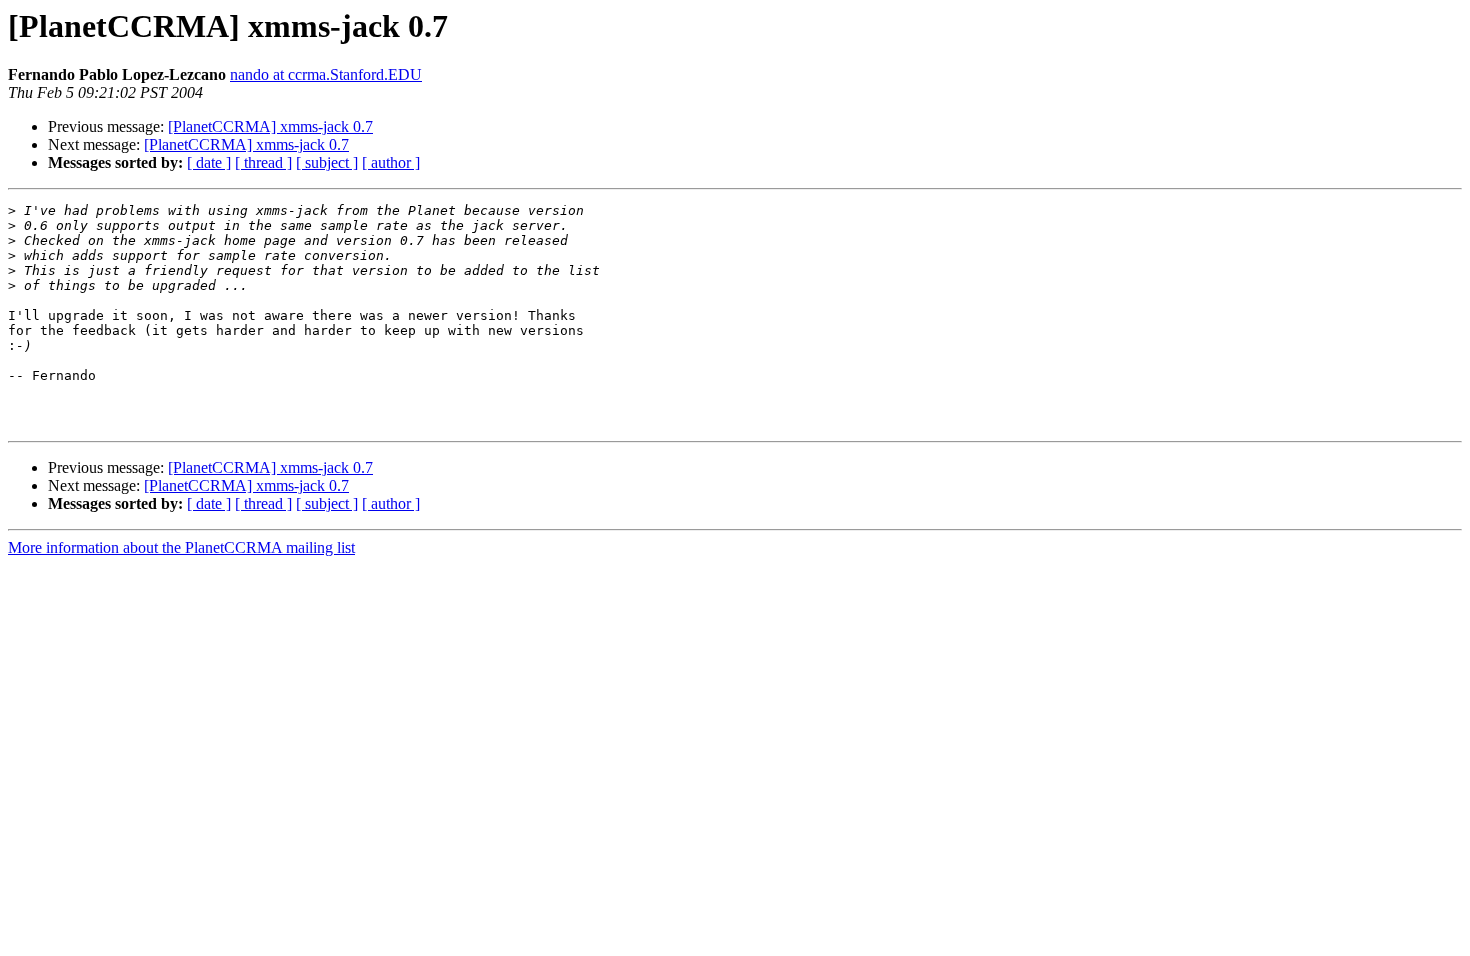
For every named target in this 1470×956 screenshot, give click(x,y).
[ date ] (209, 162)
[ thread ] (263, 162)
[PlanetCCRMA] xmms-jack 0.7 (270, 126)
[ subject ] (327, 162)
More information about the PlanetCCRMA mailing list (181, 547)
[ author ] (391, 162)
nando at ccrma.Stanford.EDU (326, 74)
